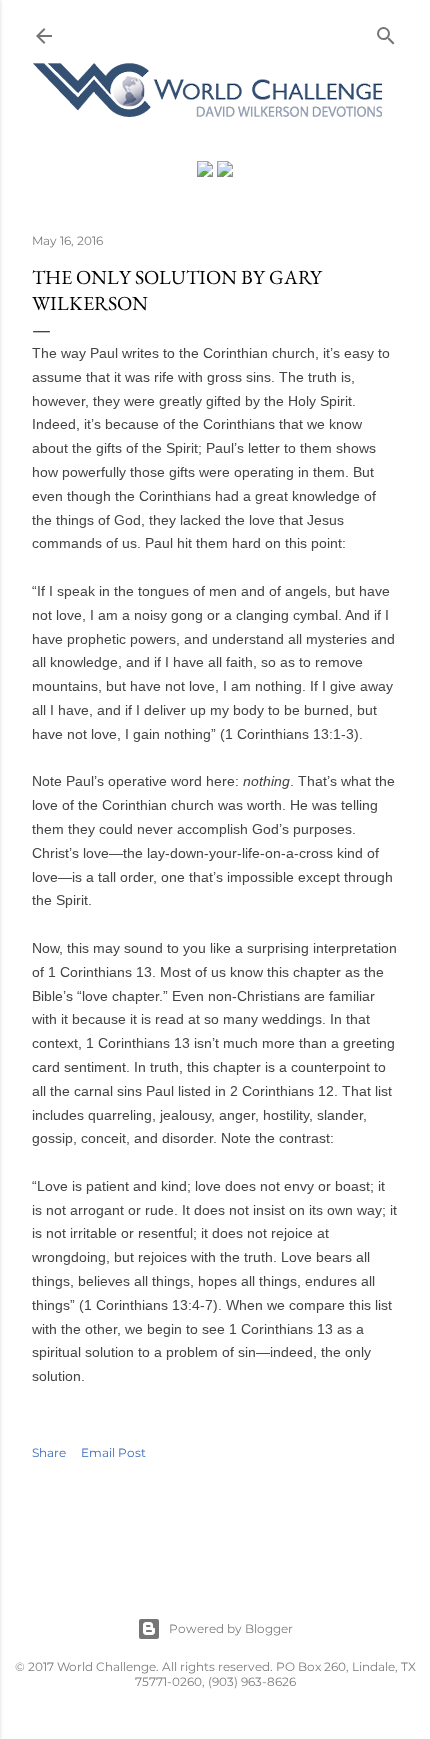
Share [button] (49, 1452)
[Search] (386, 31)
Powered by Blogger (231, 1628)
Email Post (113, 1452)
